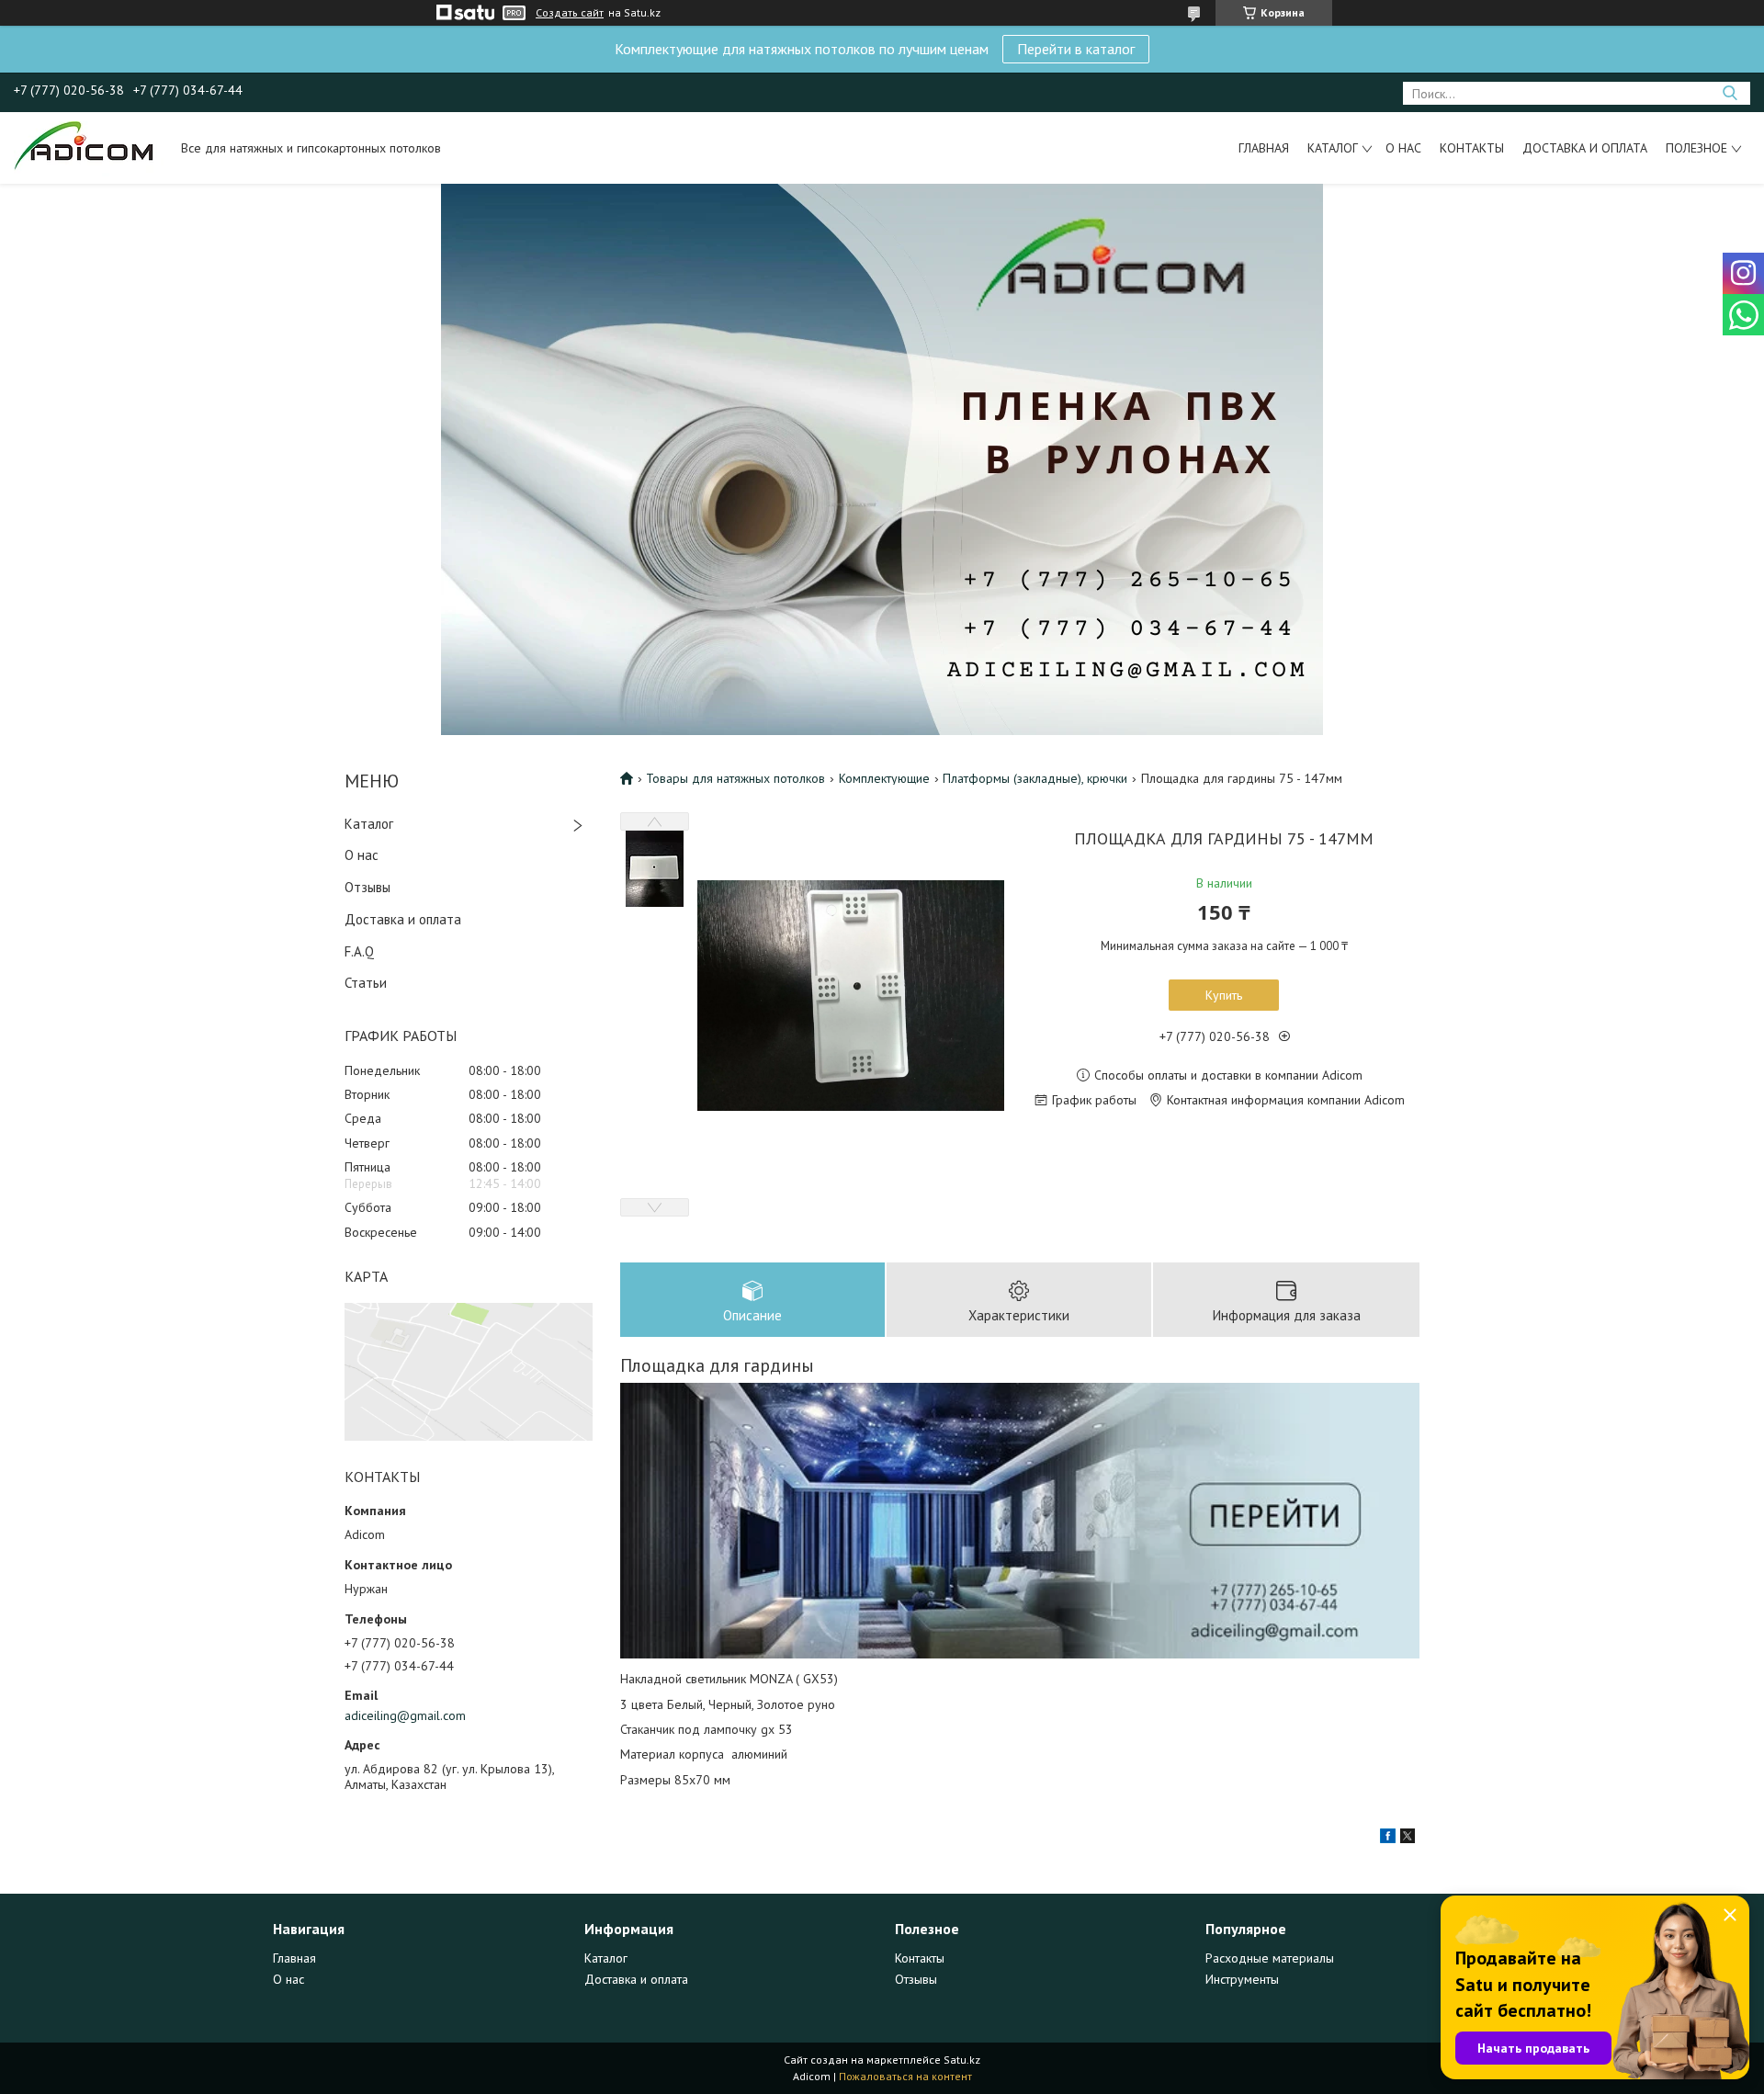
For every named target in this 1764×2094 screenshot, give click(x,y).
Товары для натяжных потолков (735, 778)
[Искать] (1730, 93)
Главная (1264, 148)
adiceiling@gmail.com (405, 1715)
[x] (1408, 1839)
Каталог (1333, 148)
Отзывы (367, 887)
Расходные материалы (1270, 1958)
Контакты (1472, 148)
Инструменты (1242, 1979)
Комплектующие (884, 778)
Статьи (366, 983)
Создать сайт (570, 13)
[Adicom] (89, 148)
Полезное (1696, 148)
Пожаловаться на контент (905, 2076)
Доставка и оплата (1585, 148)
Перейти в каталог (1076, 49)
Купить (1224, 995)
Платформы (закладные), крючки (1035, 778)
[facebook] (1388, 1839)
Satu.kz (962, 2060)
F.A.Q (359, 951)
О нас (1403, 148)
